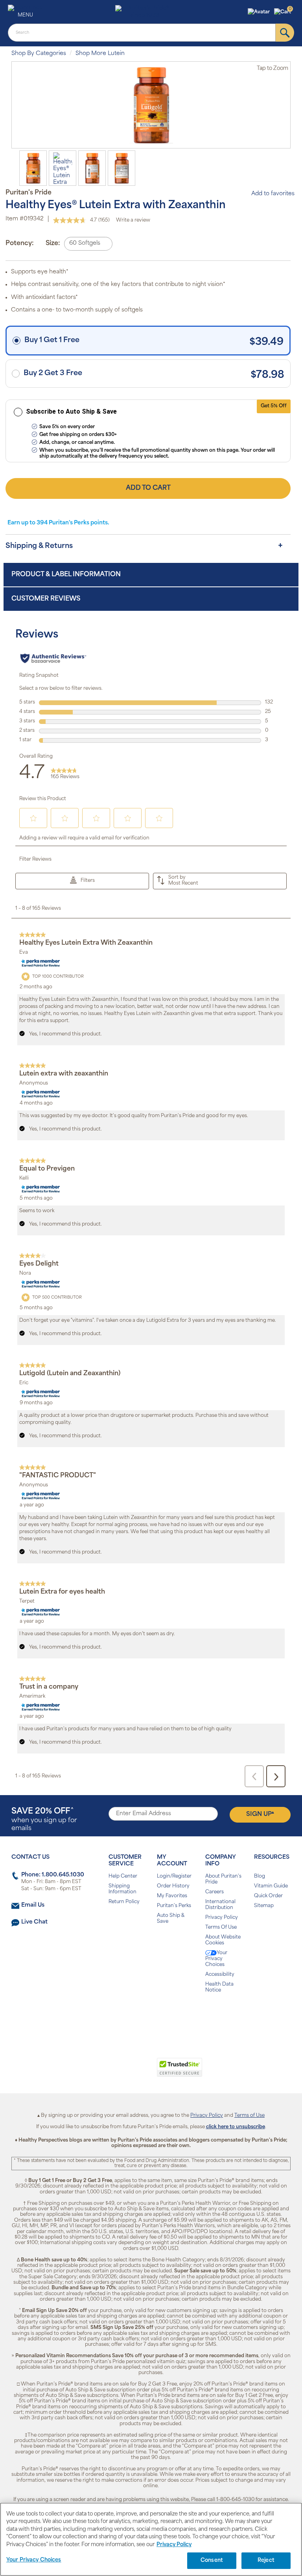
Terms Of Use (221, 1927)
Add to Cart (148, 488)
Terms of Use (250, 2116)
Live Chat (34, 1922)
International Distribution (220, 1905)
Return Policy (124, 1902)
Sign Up (260, 1814)
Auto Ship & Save (171, 1919)
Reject (266, 2560)
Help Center (123, 1876)
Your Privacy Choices (216, 1959)
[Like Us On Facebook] (132, 2015)
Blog (260, 1876)
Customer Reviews (46, 599)
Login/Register (174, 1876)
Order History (173, 1886)
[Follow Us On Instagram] (150, 2015)
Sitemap (264, 1906)
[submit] (285, 33)
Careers (215, 1892)
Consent (212, 2560)
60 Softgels (85, 243)
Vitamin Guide (271, 1886)
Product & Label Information (66, 575)
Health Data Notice (219, 1987)
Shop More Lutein (100, 54)
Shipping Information (122, 1889)
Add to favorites (273, 194)
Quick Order (268, 1896)
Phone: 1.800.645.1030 (53, 1875)
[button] (260, 12)
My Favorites (172, 1896)
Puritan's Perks (174, 1906)
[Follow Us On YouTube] (168, 2015)
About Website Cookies (223, 1940)
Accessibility (220, 1975)
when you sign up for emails (44, 1820)
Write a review (133, 220)
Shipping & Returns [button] (39, 546)
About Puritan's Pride (223, 1879)
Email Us (33, 1905)
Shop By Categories (39, 54)
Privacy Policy (222, 1918)
